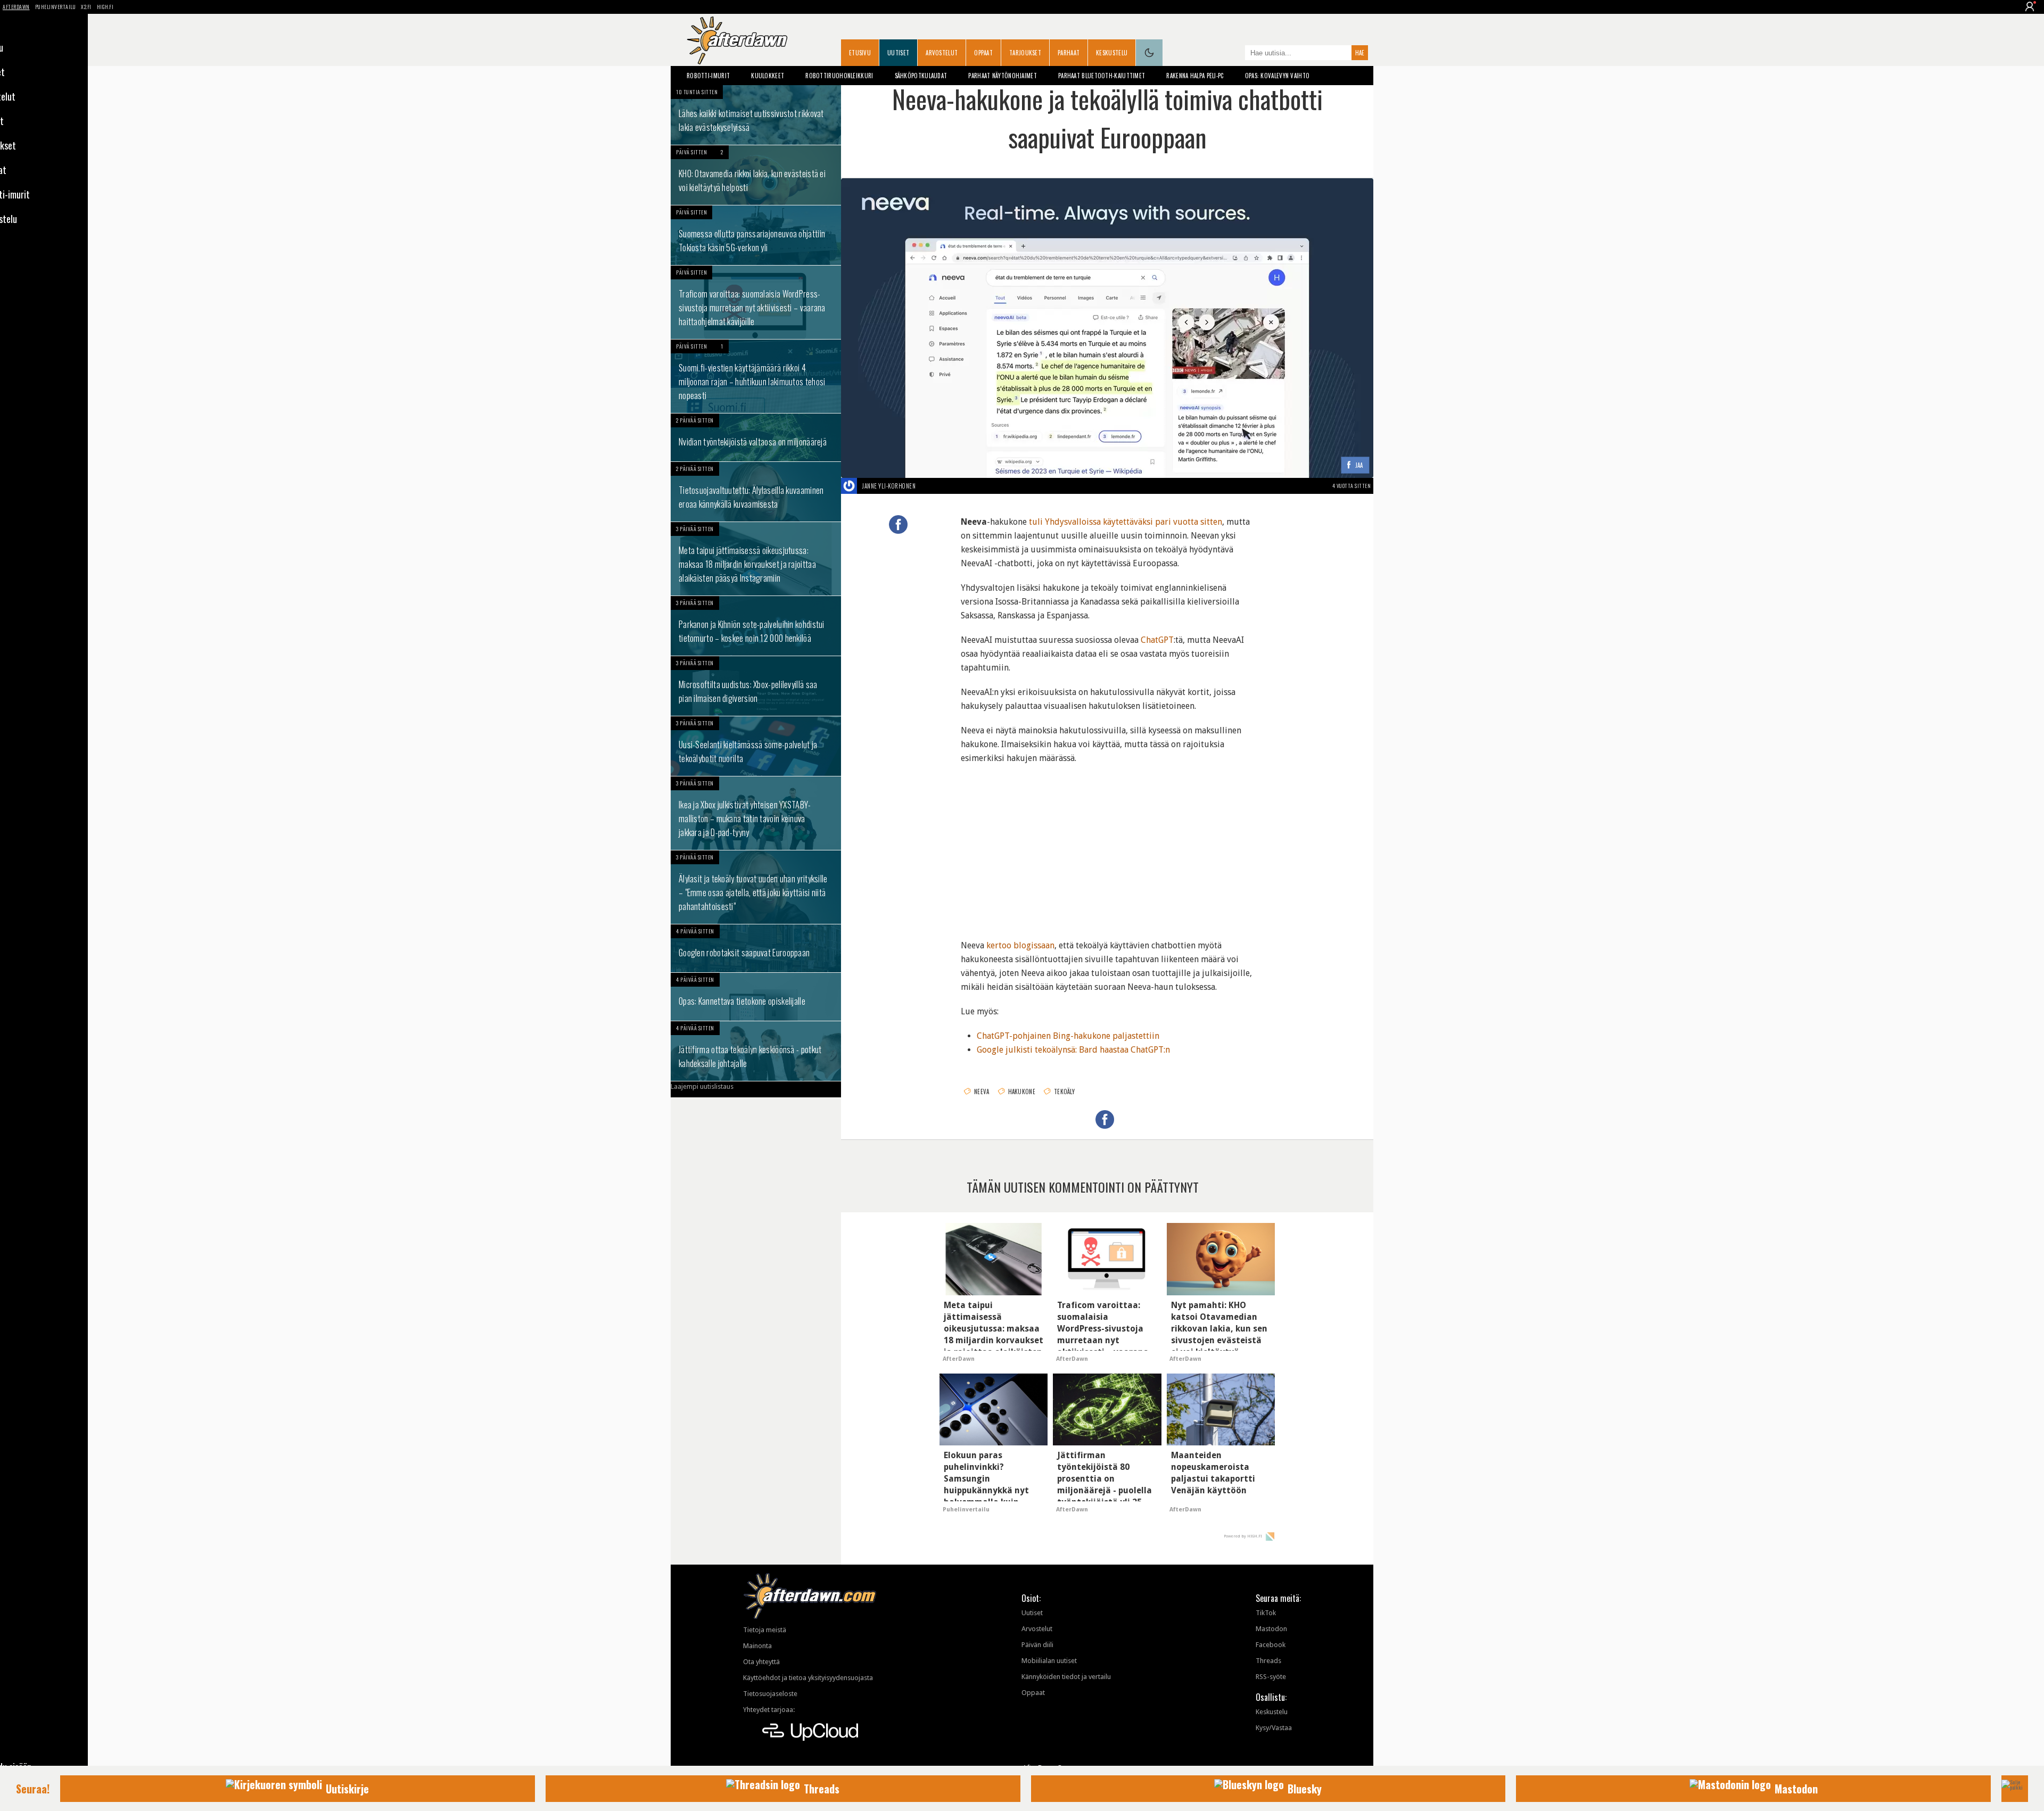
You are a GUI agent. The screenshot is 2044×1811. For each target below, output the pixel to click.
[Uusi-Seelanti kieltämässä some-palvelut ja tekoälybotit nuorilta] (756, 746)
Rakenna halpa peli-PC (1195, 76)
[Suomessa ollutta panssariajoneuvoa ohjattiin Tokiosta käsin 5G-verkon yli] (756, 235)
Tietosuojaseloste (770, 1694)
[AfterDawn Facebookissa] (1234, 54)
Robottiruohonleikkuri (839, 76)
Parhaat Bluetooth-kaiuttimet (1102, 76)
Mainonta (757, 1646)
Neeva (982, 1091)
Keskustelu (1112, 53)
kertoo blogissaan (1020, 945)
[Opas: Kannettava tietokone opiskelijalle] (756, 997)
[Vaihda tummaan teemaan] (1149, 53)
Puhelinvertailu (56, 7)
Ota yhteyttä (761, 1662)
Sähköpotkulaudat (921, 76)
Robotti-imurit (708, 76)
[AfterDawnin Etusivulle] (737, 40)
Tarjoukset (1025, 53)
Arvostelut (942, 53)
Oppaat (983, 53)
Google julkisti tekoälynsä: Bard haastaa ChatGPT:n (1073, 1050)
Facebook (1271, 1645)
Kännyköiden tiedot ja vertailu (1066, 1677)
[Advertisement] (1107, 845)
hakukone (1022, 1091)
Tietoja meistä (765, 1630)
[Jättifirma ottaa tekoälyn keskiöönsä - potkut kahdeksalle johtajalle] (756, 1051)
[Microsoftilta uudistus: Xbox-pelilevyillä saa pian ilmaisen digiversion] (756, 686)
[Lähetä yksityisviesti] (928, 486)
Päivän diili (1037, 1645)
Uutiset (898, 53)
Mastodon (1271, 1629)
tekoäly (1064, 1091)
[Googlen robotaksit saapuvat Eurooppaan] (756, 948)
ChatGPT (1157, 640)
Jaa (1359, 465)
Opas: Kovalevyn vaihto (1278, 76)
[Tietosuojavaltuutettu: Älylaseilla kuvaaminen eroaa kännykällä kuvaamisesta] (756, 492)
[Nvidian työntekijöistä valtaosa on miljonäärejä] (756, 437)
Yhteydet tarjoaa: (769, 1710)
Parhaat (1069, 53)
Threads (1268, 1661)
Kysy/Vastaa (1274, 1728)
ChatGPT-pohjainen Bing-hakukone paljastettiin (1068, 1036)
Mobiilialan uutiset (1049, 1661)
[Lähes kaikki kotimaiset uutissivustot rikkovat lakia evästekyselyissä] (756, 115)
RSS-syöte (1271, 1677)
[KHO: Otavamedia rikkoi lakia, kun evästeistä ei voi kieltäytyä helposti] (756, 175)
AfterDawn (16, 7)
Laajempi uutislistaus (702, 1086)
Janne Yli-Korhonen (889, 486)
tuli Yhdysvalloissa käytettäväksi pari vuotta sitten (1126, 522)
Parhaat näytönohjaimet (1003, 76)
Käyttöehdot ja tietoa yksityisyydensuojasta (808, 1678)
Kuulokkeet (768, 76)
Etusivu (860, 53)
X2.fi (86, 7)
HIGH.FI (105, 7)
